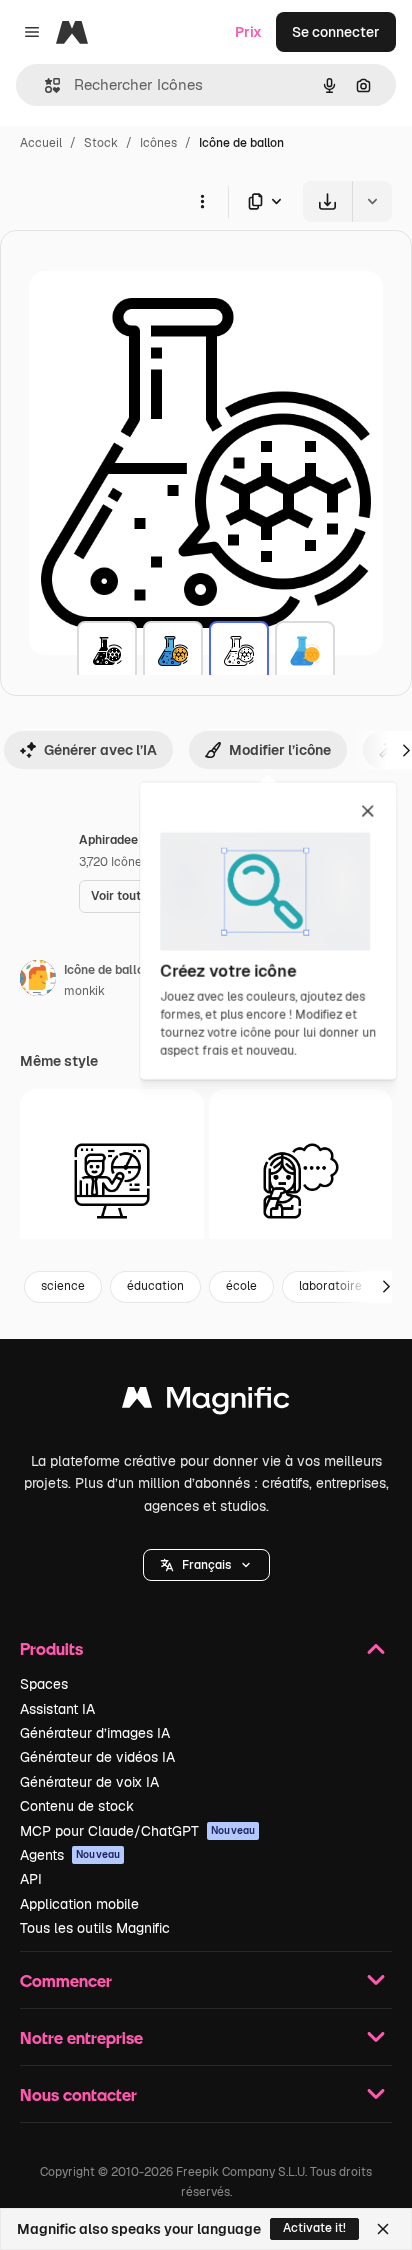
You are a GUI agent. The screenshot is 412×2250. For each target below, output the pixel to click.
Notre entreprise (81, 2037)
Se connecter (336, 32)
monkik (84, 991)
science (63, 1286)
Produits (51, 1648)
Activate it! (314, 2228)
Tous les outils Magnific (95, 1928)
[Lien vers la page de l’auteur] (38, 981)
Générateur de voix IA (89, 1782)
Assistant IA (57, 1709)
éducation (155, 1286)
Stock (101, 143)
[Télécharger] (327, 201)
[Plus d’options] (202, 201)
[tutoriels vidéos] (112, 1181)
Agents (70, 1855)
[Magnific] (206, 1402)
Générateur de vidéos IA (97, 1757)
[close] (367, 812)
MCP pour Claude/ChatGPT (137, 1831)
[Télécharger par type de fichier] (266, 201)
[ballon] (107, 651)
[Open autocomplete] (44, 85)
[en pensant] (301, 1181)
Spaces (44, 1684)
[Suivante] (386, 1287)
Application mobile (79, 1904)
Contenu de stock (77, 1806)
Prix (248, 32)
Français (206, 1565)
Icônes (158, 143)
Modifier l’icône (280, 750)
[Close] (383, 2229)
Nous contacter (78, 2094)
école (241, 1286)
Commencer (66, 1980)
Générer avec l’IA (100, 750)
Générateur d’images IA (95, 1733)
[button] (206, 1565)
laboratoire (330, 1286)
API (31, 1879)
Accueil (41, 143)
